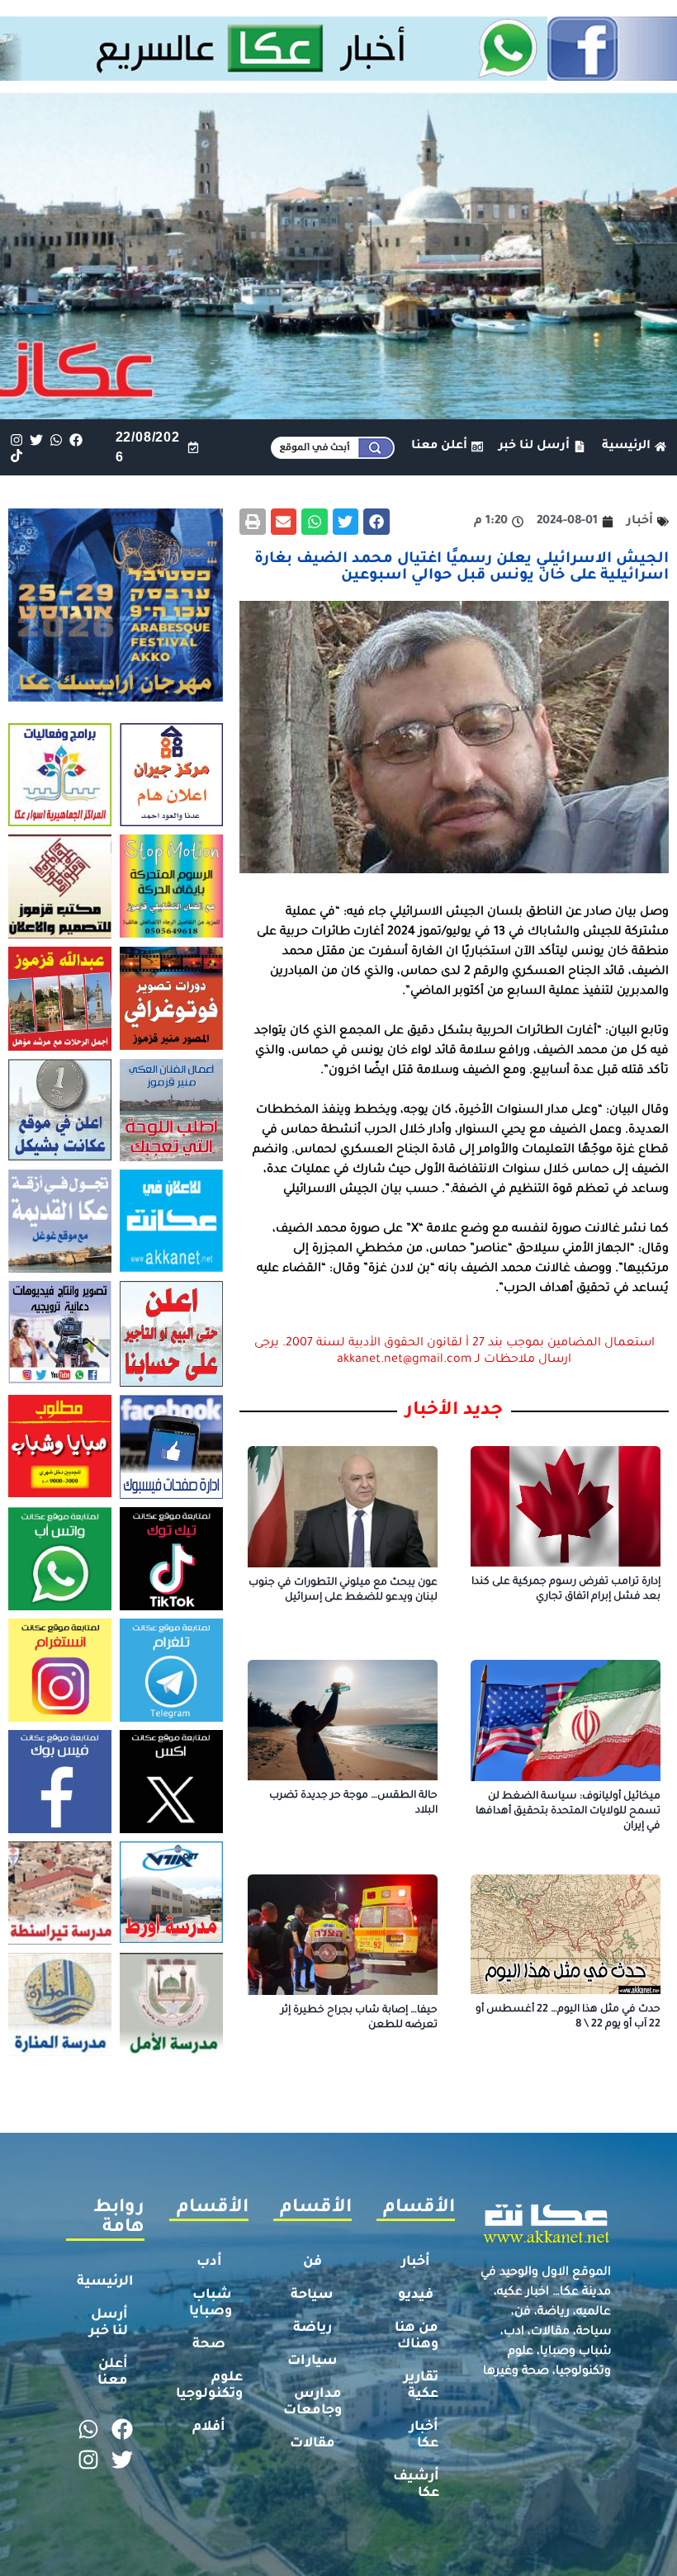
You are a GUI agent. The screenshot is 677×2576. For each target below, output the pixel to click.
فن (312, 2262)
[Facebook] (76, 440)
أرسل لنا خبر (109, 2323)
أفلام (209, 2427)
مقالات (312, 2444)
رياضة (312, 2328)
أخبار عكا (424, 2436)
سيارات (312, 2361)
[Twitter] (36, 440)
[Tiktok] (16, 455)
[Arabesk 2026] (116, 697)
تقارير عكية (421, 2386)
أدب (209, 2262)
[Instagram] (16, 440)
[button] (376, 522)
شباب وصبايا (211, 2304)
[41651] (338, 76)
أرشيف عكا (416, 2485)
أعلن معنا (113, 2373)
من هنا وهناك (417, 2337)
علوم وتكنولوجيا (209, 2386)
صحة (209, 2345)
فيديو (416, 2295)
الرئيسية (105, 2282)
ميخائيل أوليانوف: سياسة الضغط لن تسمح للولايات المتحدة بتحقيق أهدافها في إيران (568, 1812)
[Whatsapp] (56, 440)
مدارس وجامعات (312, 2403)
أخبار (416, 2262)
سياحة (312, 2295)
